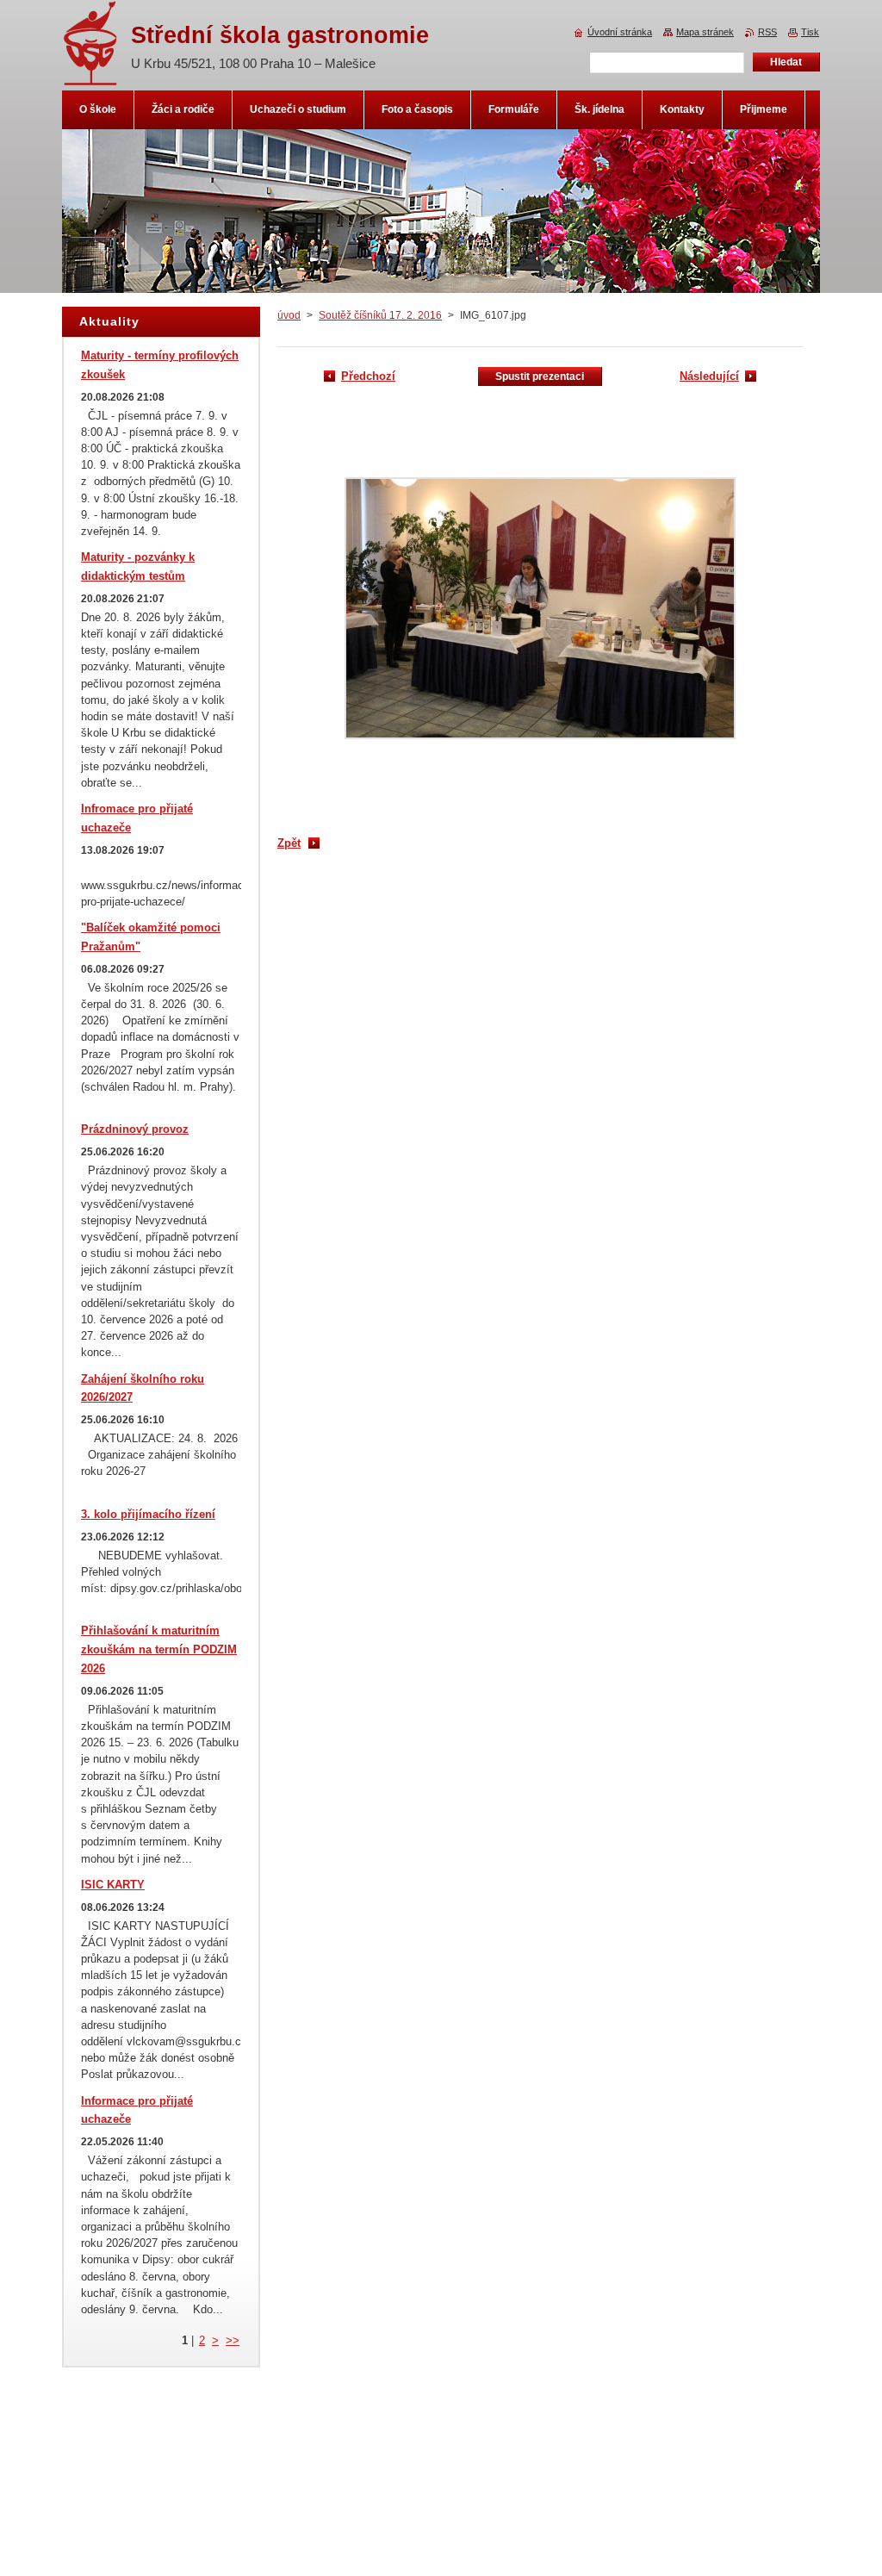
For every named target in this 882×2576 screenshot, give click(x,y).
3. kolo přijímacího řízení (148, 1514)
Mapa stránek (705, 32)
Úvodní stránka (620, 32)
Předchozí (368, 376)
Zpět (289, 843)
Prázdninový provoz (135, 1129)
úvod (289, 315)
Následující (709, 376)
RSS (767, 32)
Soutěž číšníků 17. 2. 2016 (380, 315)
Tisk (810, 32)
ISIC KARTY (113, 1885)
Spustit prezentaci (540, 376)
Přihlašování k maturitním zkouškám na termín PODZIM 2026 (159, 1649)
